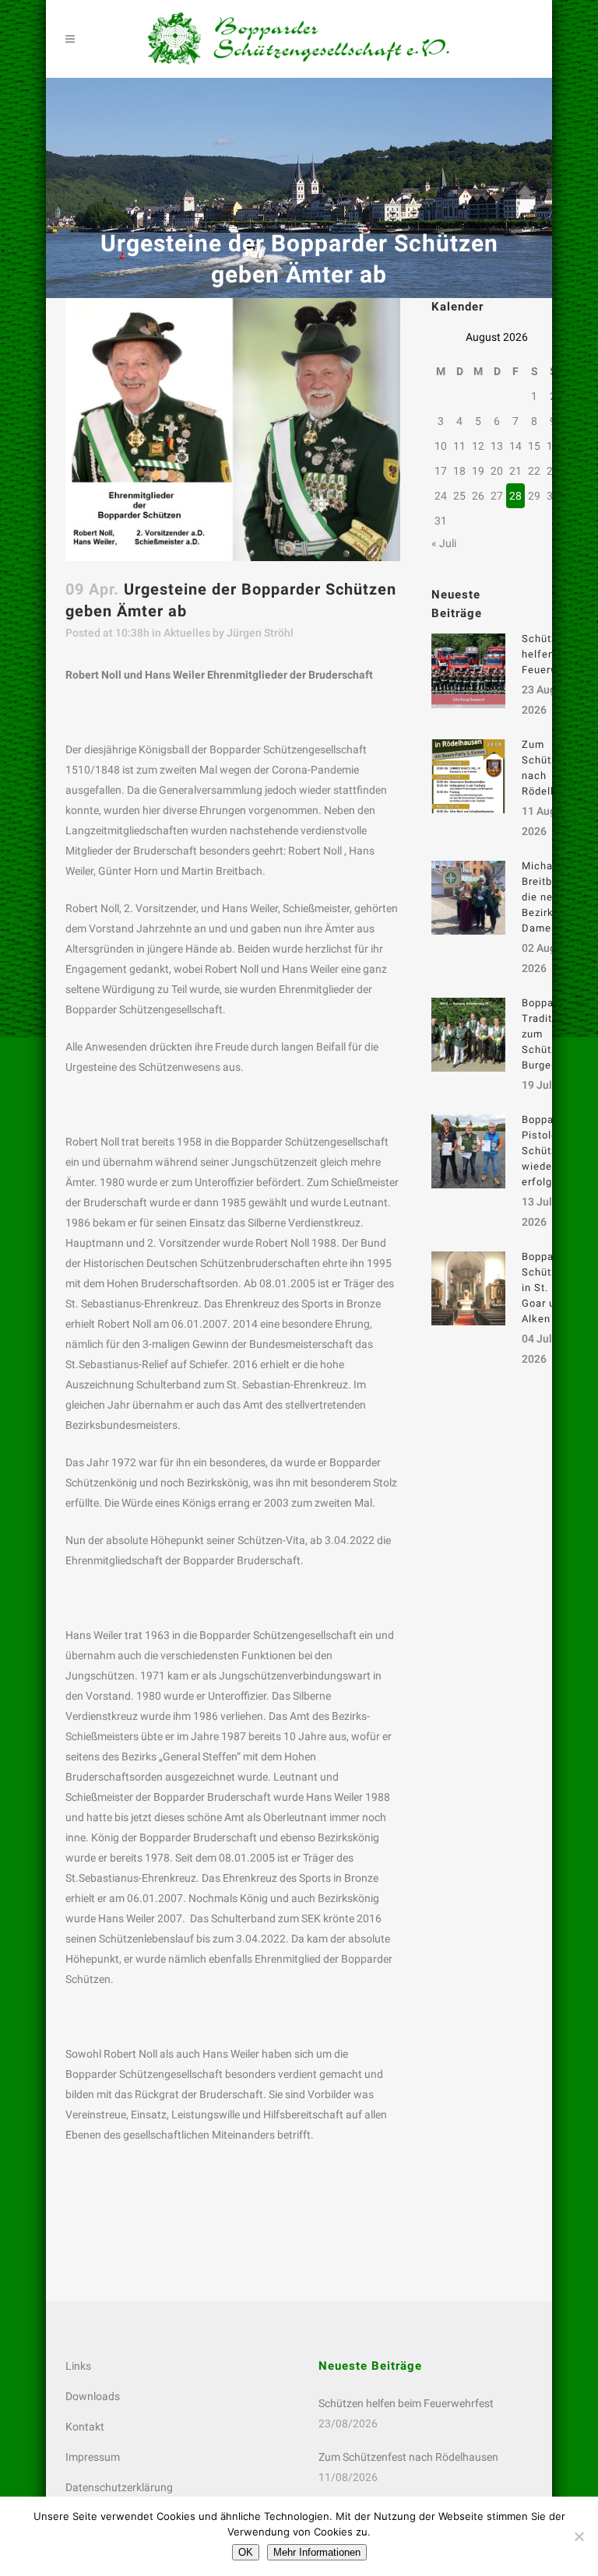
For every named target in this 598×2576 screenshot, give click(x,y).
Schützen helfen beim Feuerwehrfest (406, 2403)
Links (78, 2366)
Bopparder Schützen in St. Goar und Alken (548, 1288)
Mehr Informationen (317, 2552)
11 (459, 446)
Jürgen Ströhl (260, 633)
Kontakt (85, 2427)
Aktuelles (187, 633)
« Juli (444, 543)
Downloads (93, 2396)
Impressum (93, 2457)
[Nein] (579, 2536)
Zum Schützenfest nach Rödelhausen (408, 2457)
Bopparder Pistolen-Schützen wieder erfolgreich (550, 1151)
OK (246, 2552)
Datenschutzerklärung (119, 2487)
